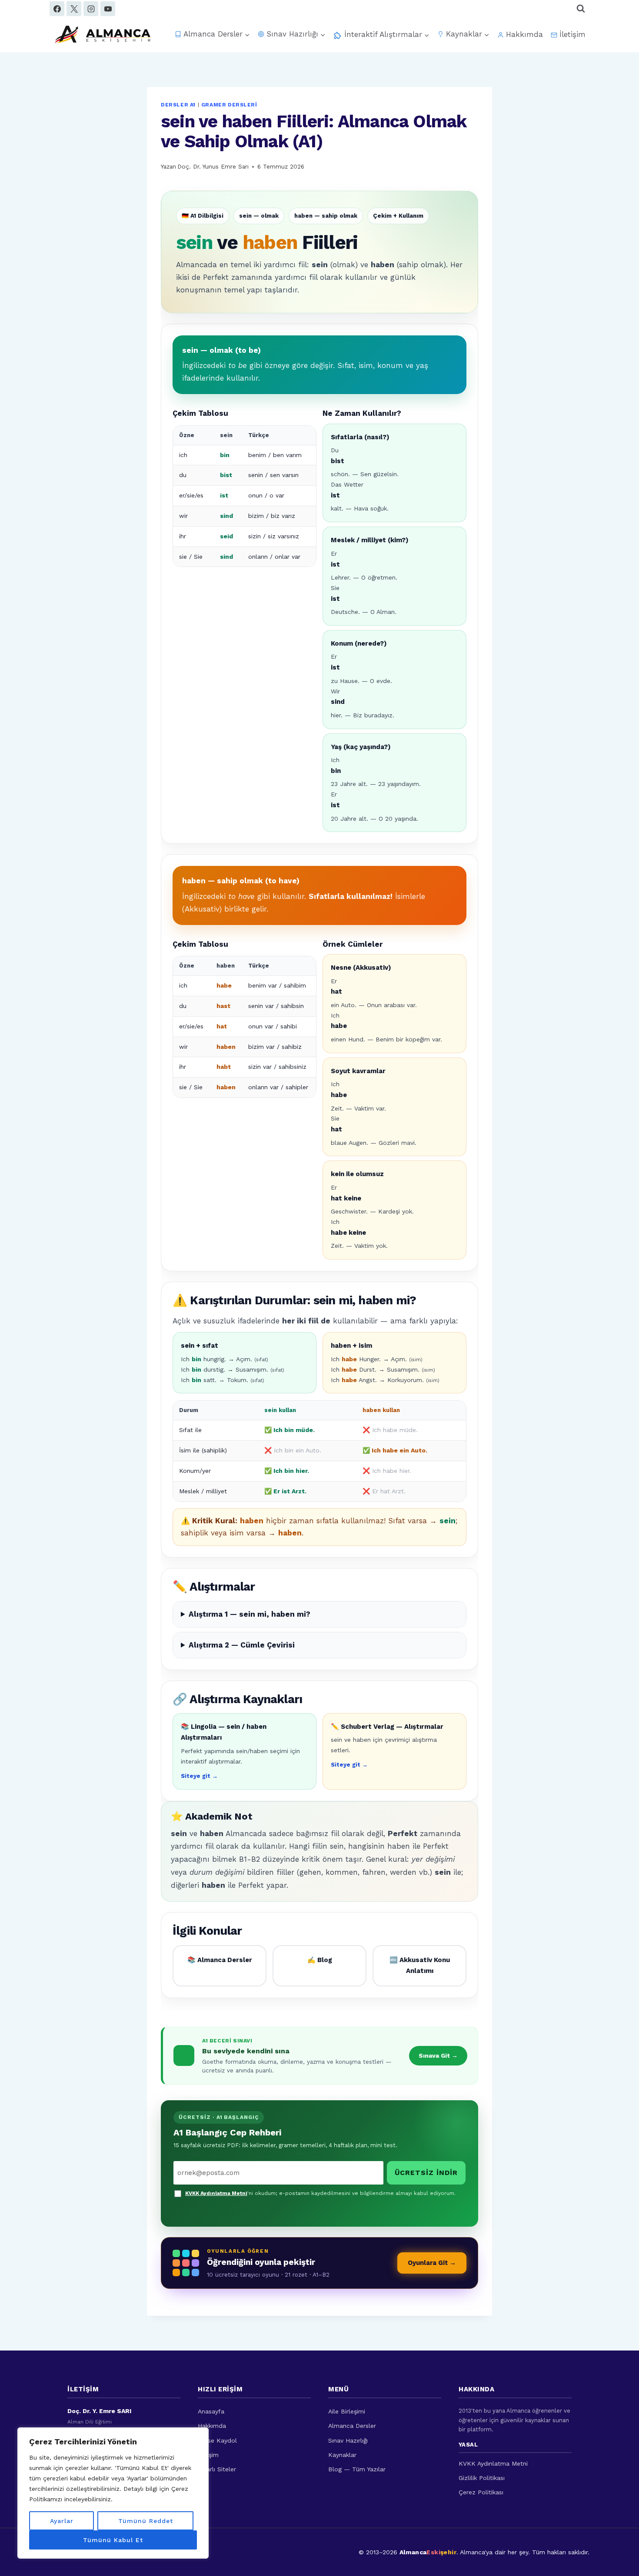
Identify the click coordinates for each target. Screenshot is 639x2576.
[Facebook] (57, 9)
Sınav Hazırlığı (348, 2440)
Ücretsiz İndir (426, 2173)
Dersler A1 (178, 105)
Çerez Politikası (481, 2492)
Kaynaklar (342, 2455)
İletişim (572, 34)
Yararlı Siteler (217, 2469)
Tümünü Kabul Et (113, 2540)
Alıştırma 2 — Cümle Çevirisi (242, 1645)
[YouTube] (108, 9)
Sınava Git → (438, 2055)
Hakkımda (524, 34)
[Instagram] (91, 9)
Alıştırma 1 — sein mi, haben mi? (250, 1614)
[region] (113, 2493)
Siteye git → (199, 1776)
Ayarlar (62, 2521)
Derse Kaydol (217, 2440)
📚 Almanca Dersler (220, 1960)
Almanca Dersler (352, 2426)
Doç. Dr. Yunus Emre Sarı (213, 166)
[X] (74, 9)
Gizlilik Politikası (482, 2478)
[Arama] (581, 9)
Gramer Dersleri (229, 105)
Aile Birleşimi (347, 2411)
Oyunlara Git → (432, 2263)
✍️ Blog (320, 1960)
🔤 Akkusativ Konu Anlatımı (420, 1966)
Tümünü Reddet (146, 2521)
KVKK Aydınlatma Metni (216, 2193)
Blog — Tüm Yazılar (357, 2469)
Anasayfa (211, 2411)
